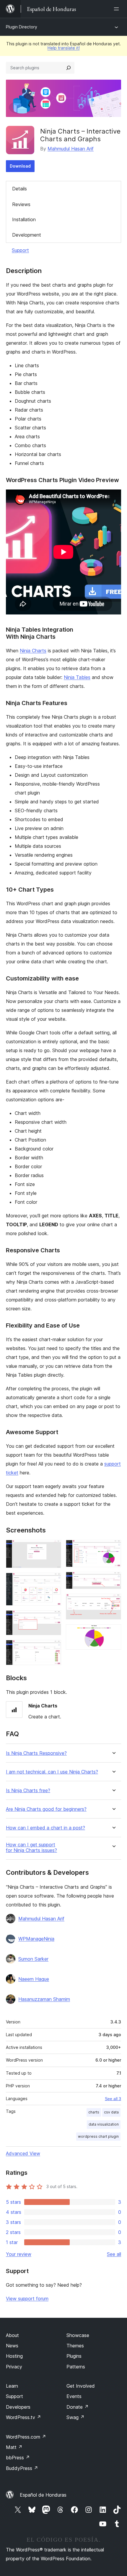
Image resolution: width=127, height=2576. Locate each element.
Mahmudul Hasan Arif (71, 149)
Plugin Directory (22, 27)
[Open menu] (118, 9)
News (12, 2346)
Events (74, 2396)
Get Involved (81, 2386)
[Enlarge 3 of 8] (53, 1618)
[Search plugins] (69, 68)
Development (27, 235)
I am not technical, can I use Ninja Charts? (52, 1772)
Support (20, 250)
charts (94, 2112)
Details (19, 189)
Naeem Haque (34, 1979)
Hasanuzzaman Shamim (44, 1999)
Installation (24, 219)
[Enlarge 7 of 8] (113, 1602)
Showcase (78, 2335)
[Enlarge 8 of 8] (113, 1632)
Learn (12, 2386)
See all (114, 2254)
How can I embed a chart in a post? (45, 1828)
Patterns (76, 2367)
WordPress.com (26, 2437)
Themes (75, 2346)
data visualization (104, 2124)
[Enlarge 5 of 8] (113, 1548)
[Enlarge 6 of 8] (113, 1580)
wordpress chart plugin (98, 2136)
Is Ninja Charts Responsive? (36, 1753)
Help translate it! (64, 48)
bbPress (18, 2458)
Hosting (14, 2356)
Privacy (14, 2367)
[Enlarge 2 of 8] (53, 1581)
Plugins (74, 2356)
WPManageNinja (36, 1939)
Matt (14, 2447)
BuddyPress (22, 2468)
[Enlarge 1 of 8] (53, 1548)
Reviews (21, 204)
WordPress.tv (23, 2417)
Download (20, 166)
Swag (75, 2417)
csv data (111, 2112)
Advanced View (23, 2153)
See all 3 (113, 2099)
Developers (18, 2407)
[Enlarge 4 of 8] (53, 1648)
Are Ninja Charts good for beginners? (46, 1809)
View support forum (27, 2299)
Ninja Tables (77, 677)
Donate (78, 2407)
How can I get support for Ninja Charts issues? (31, 1848)
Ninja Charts (33, 651)
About (12, 2335)
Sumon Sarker (33, 1959)
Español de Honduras (43, 2495)
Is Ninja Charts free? (28, 1791)
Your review (19, 2254)
